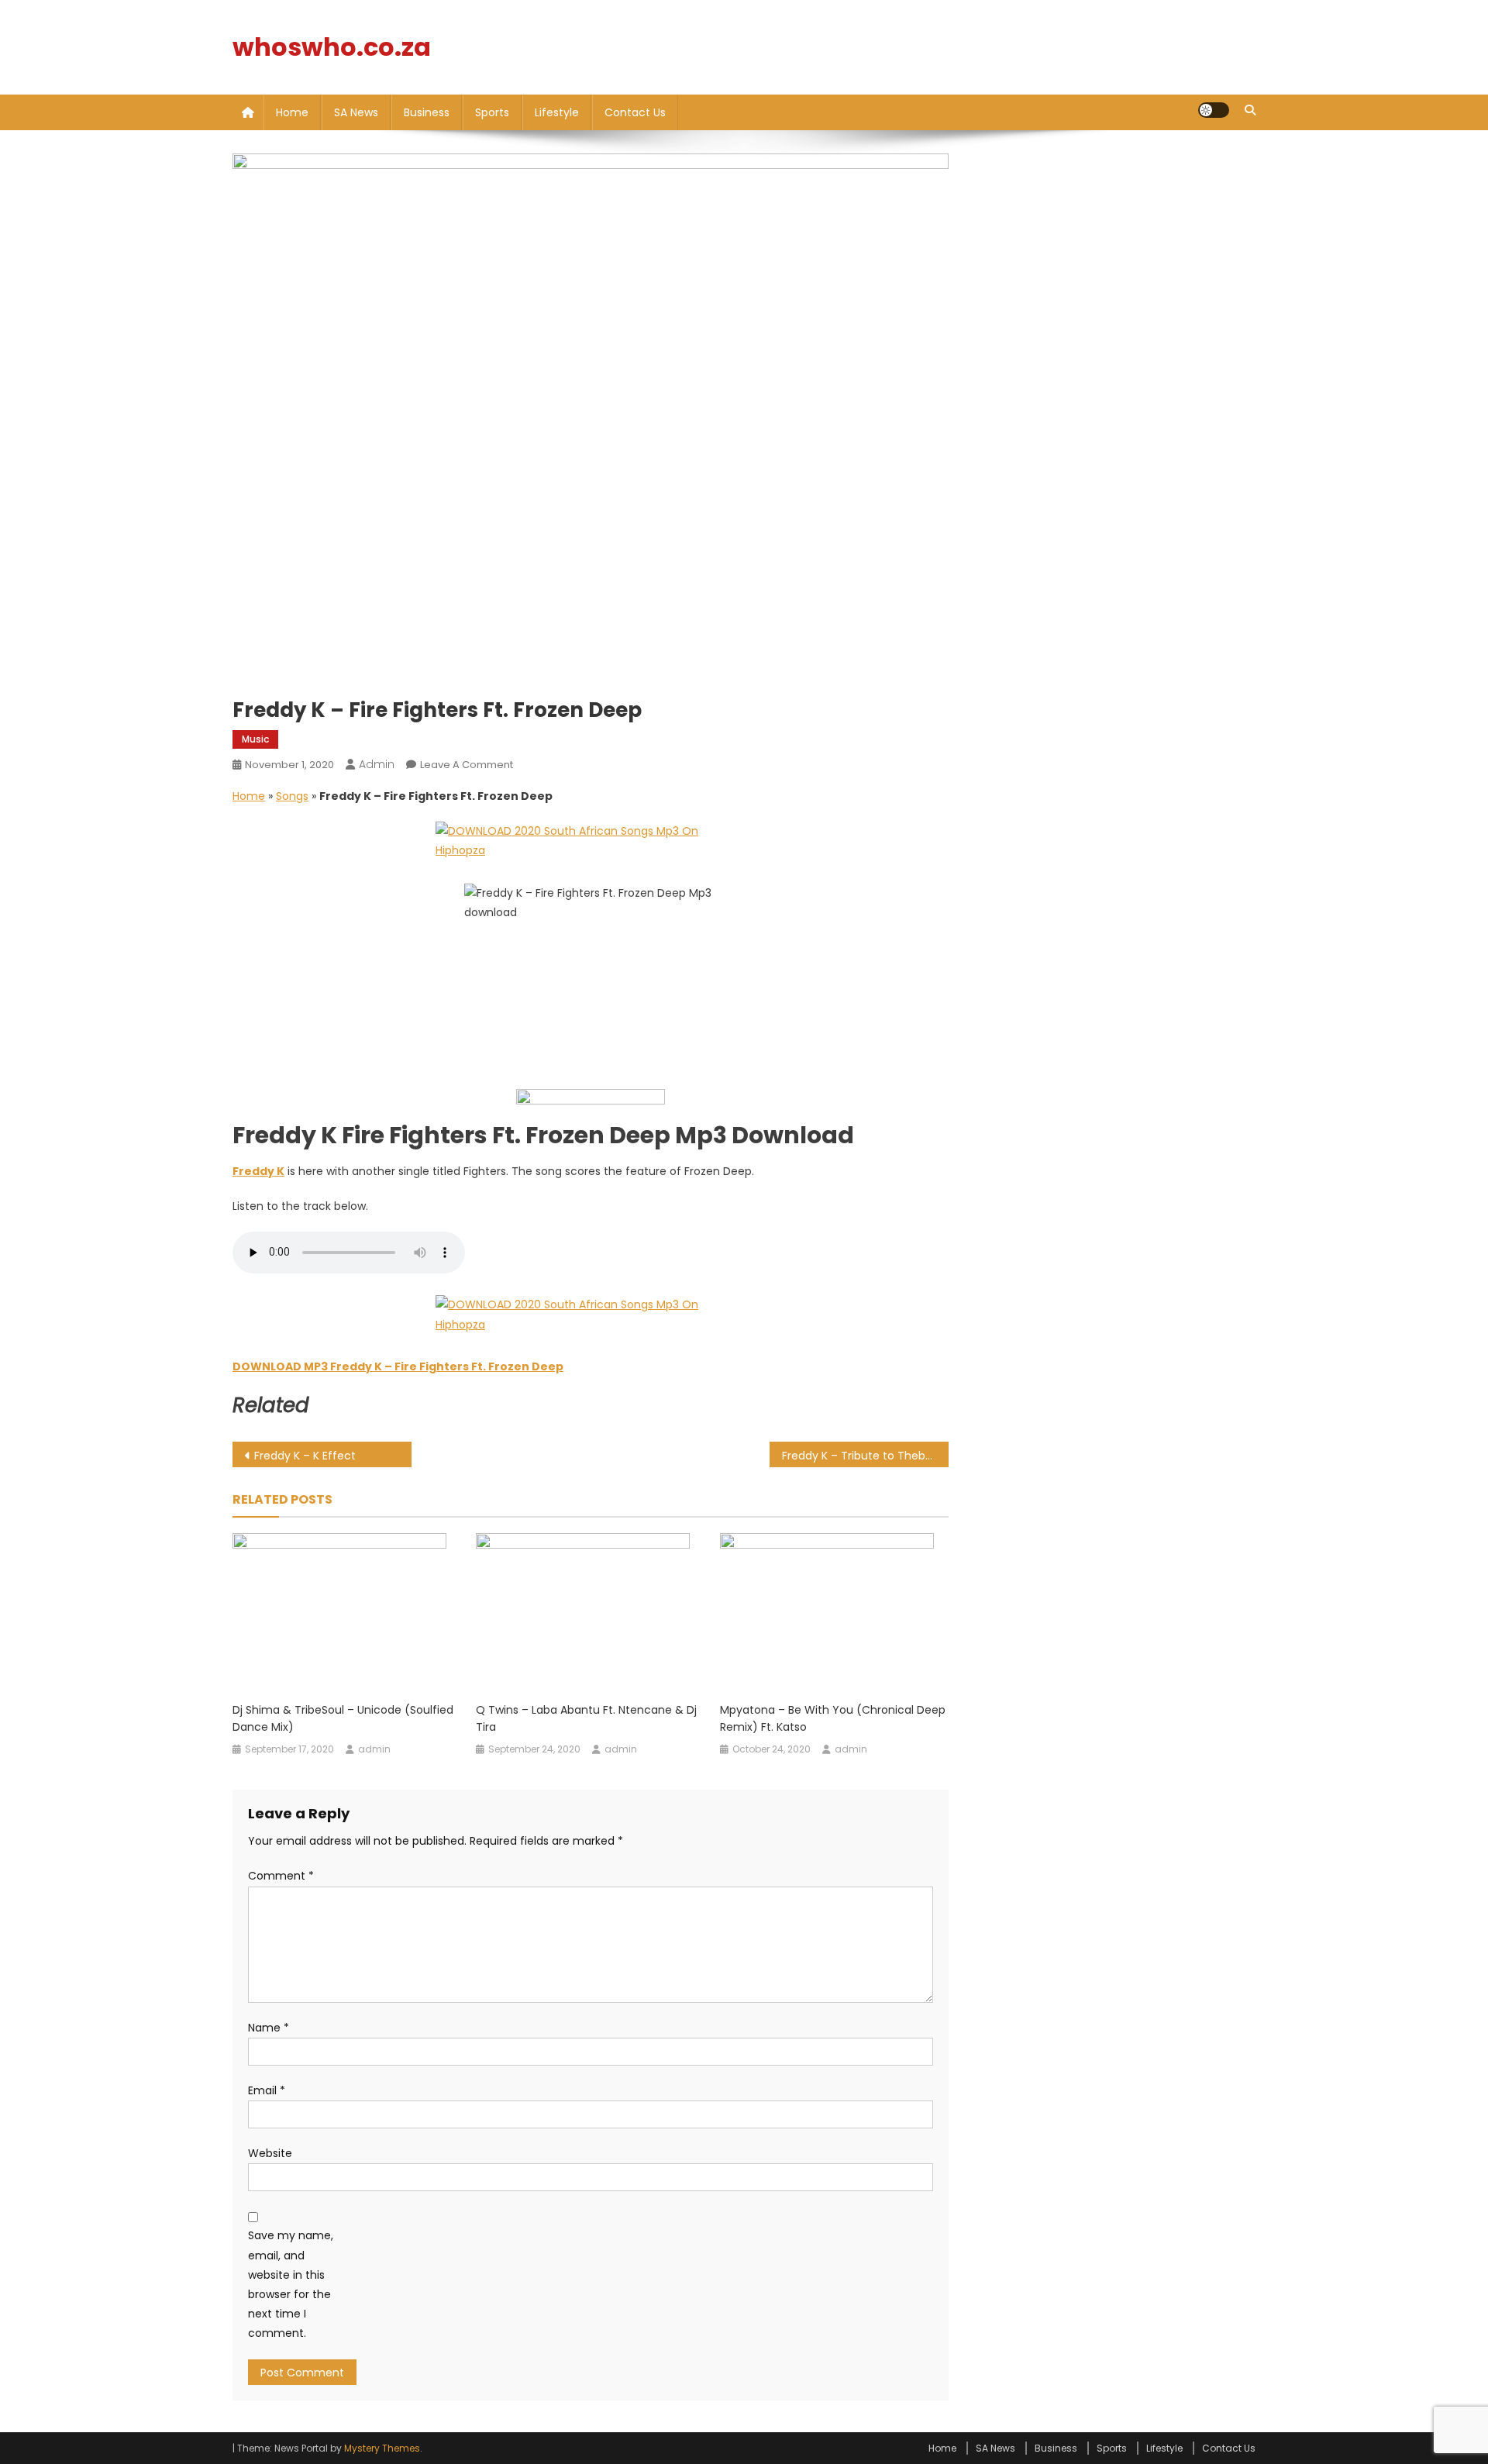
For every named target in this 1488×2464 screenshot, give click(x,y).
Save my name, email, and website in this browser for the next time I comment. (291, 2284)
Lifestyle (557, 112)
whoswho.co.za (332, 47)
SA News (356, 112)
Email (267, 2090)
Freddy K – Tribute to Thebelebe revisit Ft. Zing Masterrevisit (865, 1456)
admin (377, 764)
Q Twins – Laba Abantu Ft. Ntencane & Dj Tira (586, 1718)
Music (255, 739)
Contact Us (635, 112)
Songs (292, 796)
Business (427, 112)
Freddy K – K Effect (305, 1456)
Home (292, 112)
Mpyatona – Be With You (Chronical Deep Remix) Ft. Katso (833, 1718)
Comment (281, 1876)
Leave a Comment (467, 765)
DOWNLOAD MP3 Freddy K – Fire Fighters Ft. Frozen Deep (398, 1366)
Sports (492, 112)
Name (269, 2028)
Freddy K (258, 1171)
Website (270, 2153)
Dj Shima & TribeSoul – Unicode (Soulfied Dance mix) (343, 1718)
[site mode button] (1214, 110)
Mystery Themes (382, 2448)
